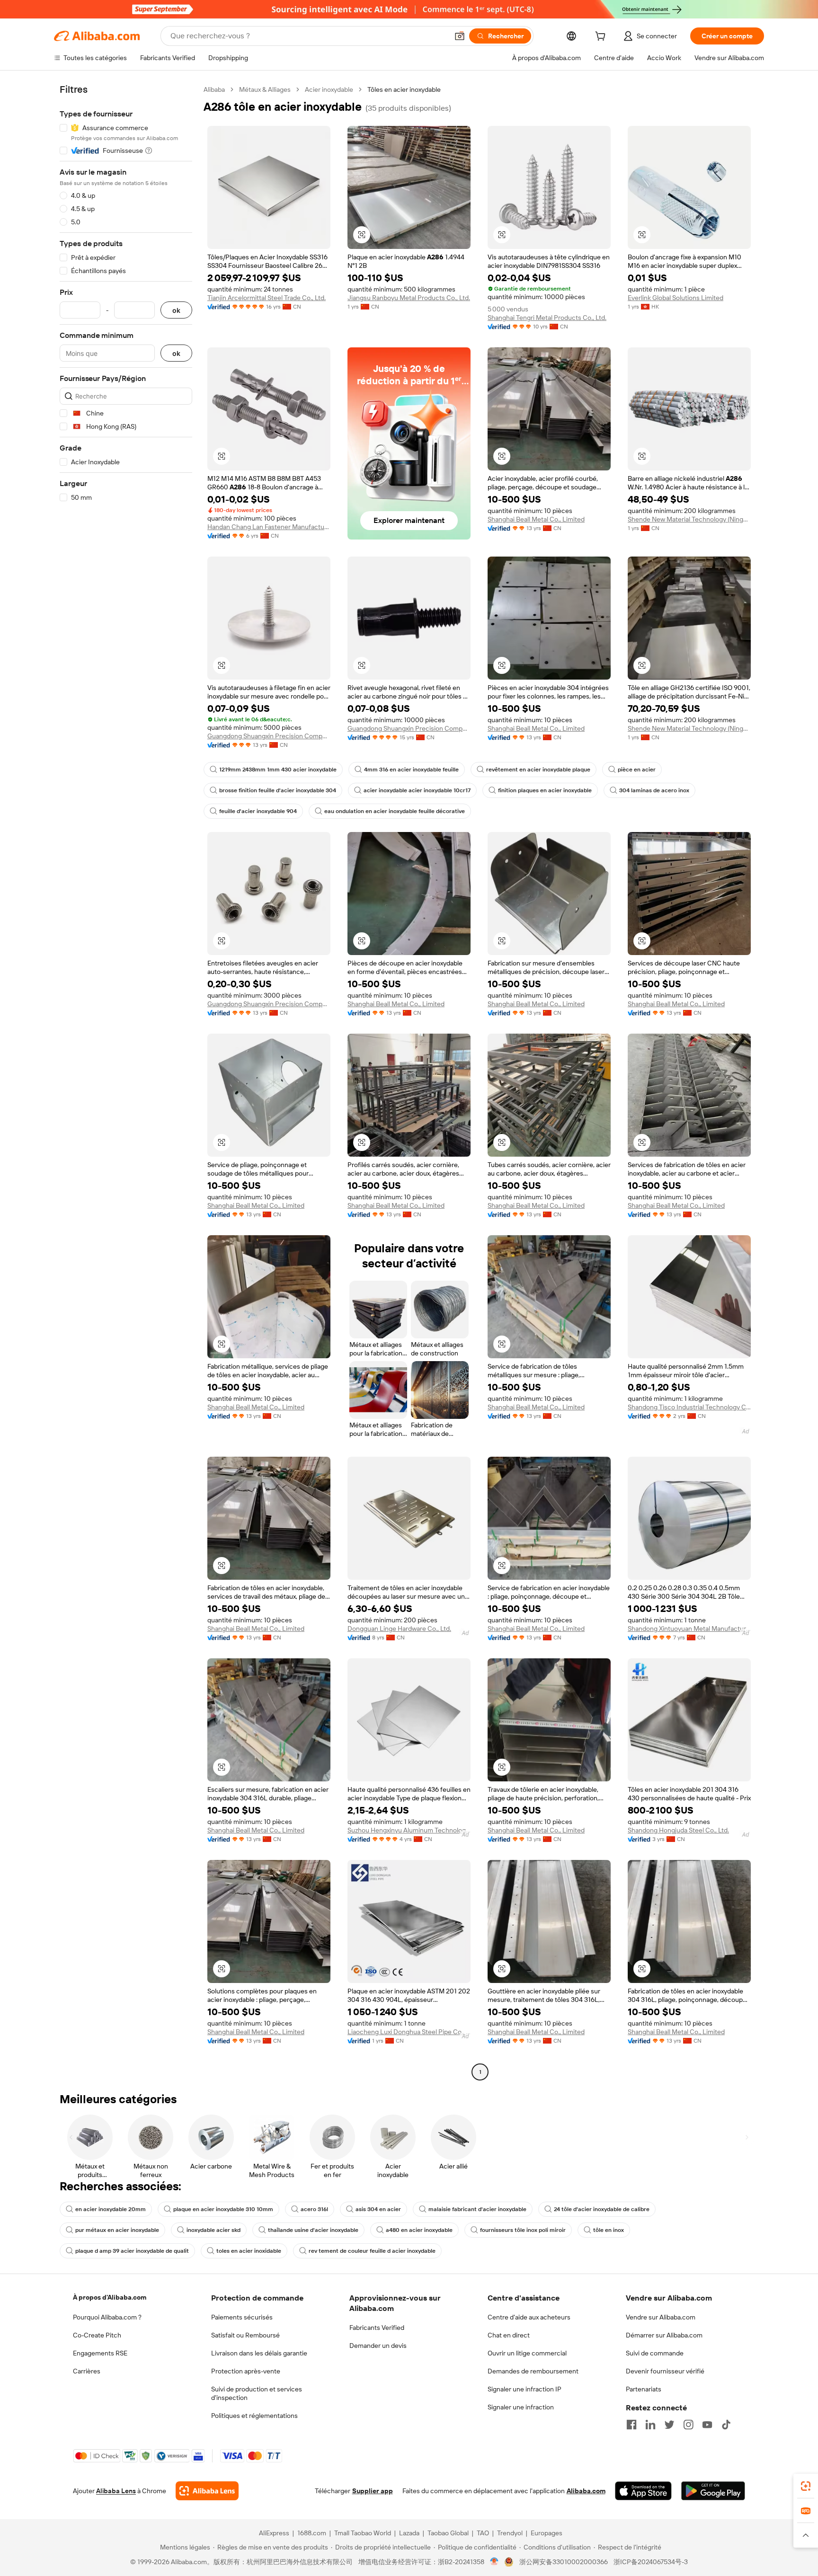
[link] (806, 2486)
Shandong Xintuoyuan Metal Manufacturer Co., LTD (689, 1629)
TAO (483, 2533)
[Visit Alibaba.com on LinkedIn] (650, 2425)
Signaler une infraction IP (525, 2389)
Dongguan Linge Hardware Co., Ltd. (399, 1629)
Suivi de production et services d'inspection (257, 2393)
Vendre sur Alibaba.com (661, 2317)
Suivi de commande (655, 2353)
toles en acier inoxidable (249, 2251)
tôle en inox (609, 2230)
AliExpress (274, 2533)
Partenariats (644, 2389)
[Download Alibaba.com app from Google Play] (713, 2491)
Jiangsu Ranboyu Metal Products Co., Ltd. (409, 298)
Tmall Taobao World (363, 2533)
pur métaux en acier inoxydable (117, 2230)
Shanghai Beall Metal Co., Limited (536, 519)
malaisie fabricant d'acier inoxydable (477, 2209)
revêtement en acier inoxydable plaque (538, 770)
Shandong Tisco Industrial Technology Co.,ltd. (689, 1407)
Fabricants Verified (377, 2328)
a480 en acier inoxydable (419, 2230)
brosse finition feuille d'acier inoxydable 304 (278, 790)
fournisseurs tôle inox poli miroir (523, 2230)
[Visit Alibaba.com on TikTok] (726, 2425)
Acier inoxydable (329, 89)
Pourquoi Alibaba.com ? (107, 2317)
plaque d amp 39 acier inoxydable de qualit (132, 2251)
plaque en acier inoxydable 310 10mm (223, 2209)
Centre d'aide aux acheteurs (529, 2317)
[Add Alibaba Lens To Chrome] (207, 2491)
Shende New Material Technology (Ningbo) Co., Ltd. (689, 519)
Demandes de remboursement (533, 2371)
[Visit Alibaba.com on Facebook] (631, 2425)
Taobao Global (448, 2533)
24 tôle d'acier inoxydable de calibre (602, 2209)
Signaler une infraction (521, 2407)
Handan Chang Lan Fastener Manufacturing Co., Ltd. (269, 527)
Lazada (409, 2533)
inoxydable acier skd (213, 2230)
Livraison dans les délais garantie (259, 2353)
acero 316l (314, 2209)
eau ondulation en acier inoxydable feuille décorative (395, 811)
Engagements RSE (100, 2353)
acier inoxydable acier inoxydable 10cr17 (417, 790)
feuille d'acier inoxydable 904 (258, 811)
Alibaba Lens (116, 2491)
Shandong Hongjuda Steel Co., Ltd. (678, 1830)
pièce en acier (637, 770)
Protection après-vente (246, 2371)
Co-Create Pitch (97, 2335)
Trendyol (510, 2533)
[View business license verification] (494, 2562)
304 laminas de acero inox (654, 790)
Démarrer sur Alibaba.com (664, 2335)
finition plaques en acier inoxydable (545, 790)
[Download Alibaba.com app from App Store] (643, 2491)
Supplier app (373, 2491)
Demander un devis (378, 2346)
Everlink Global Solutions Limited (676, 298)
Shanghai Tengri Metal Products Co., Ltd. (547, 318)
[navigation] (126, 1082)
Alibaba (214, 89)
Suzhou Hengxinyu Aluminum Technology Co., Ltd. (409, 1830)
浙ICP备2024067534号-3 (651, 2562)
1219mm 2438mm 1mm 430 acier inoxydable (278, 770)
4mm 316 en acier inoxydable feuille (411, 770)
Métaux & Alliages (265, 89)
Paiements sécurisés (242, 2317)
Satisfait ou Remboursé (245, 2335)
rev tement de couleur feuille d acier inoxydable (372, 2251)
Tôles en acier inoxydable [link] (404, 89)
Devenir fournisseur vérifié (665, 2371)
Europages (547, 2533)
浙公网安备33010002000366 (564, 2562)
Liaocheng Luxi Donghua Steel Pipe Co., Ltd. (409, 2032)
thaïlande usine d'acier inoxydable (313, 2230)
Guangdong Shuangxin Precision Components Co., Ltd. (269, 736)
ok (176, 310)
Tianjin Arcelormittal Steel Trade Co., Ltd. (267, 298)
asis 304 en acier (378, 2209)
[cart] (602, 37)
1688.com (312, 2533)
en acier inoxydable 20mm (111, 2209)
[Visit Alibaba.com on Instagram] (688, 2425)
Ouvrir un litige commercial (527, 2353)
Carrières (87, 2371)
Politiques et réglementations (254, 2416)
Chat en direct (509, 2335)
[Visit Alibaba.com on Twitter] (669, 2425)
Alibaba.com (586, 2491)
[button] (460, 36)
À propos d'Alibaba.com (110, 2297)
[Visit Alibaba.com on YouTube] (707, 2425)
